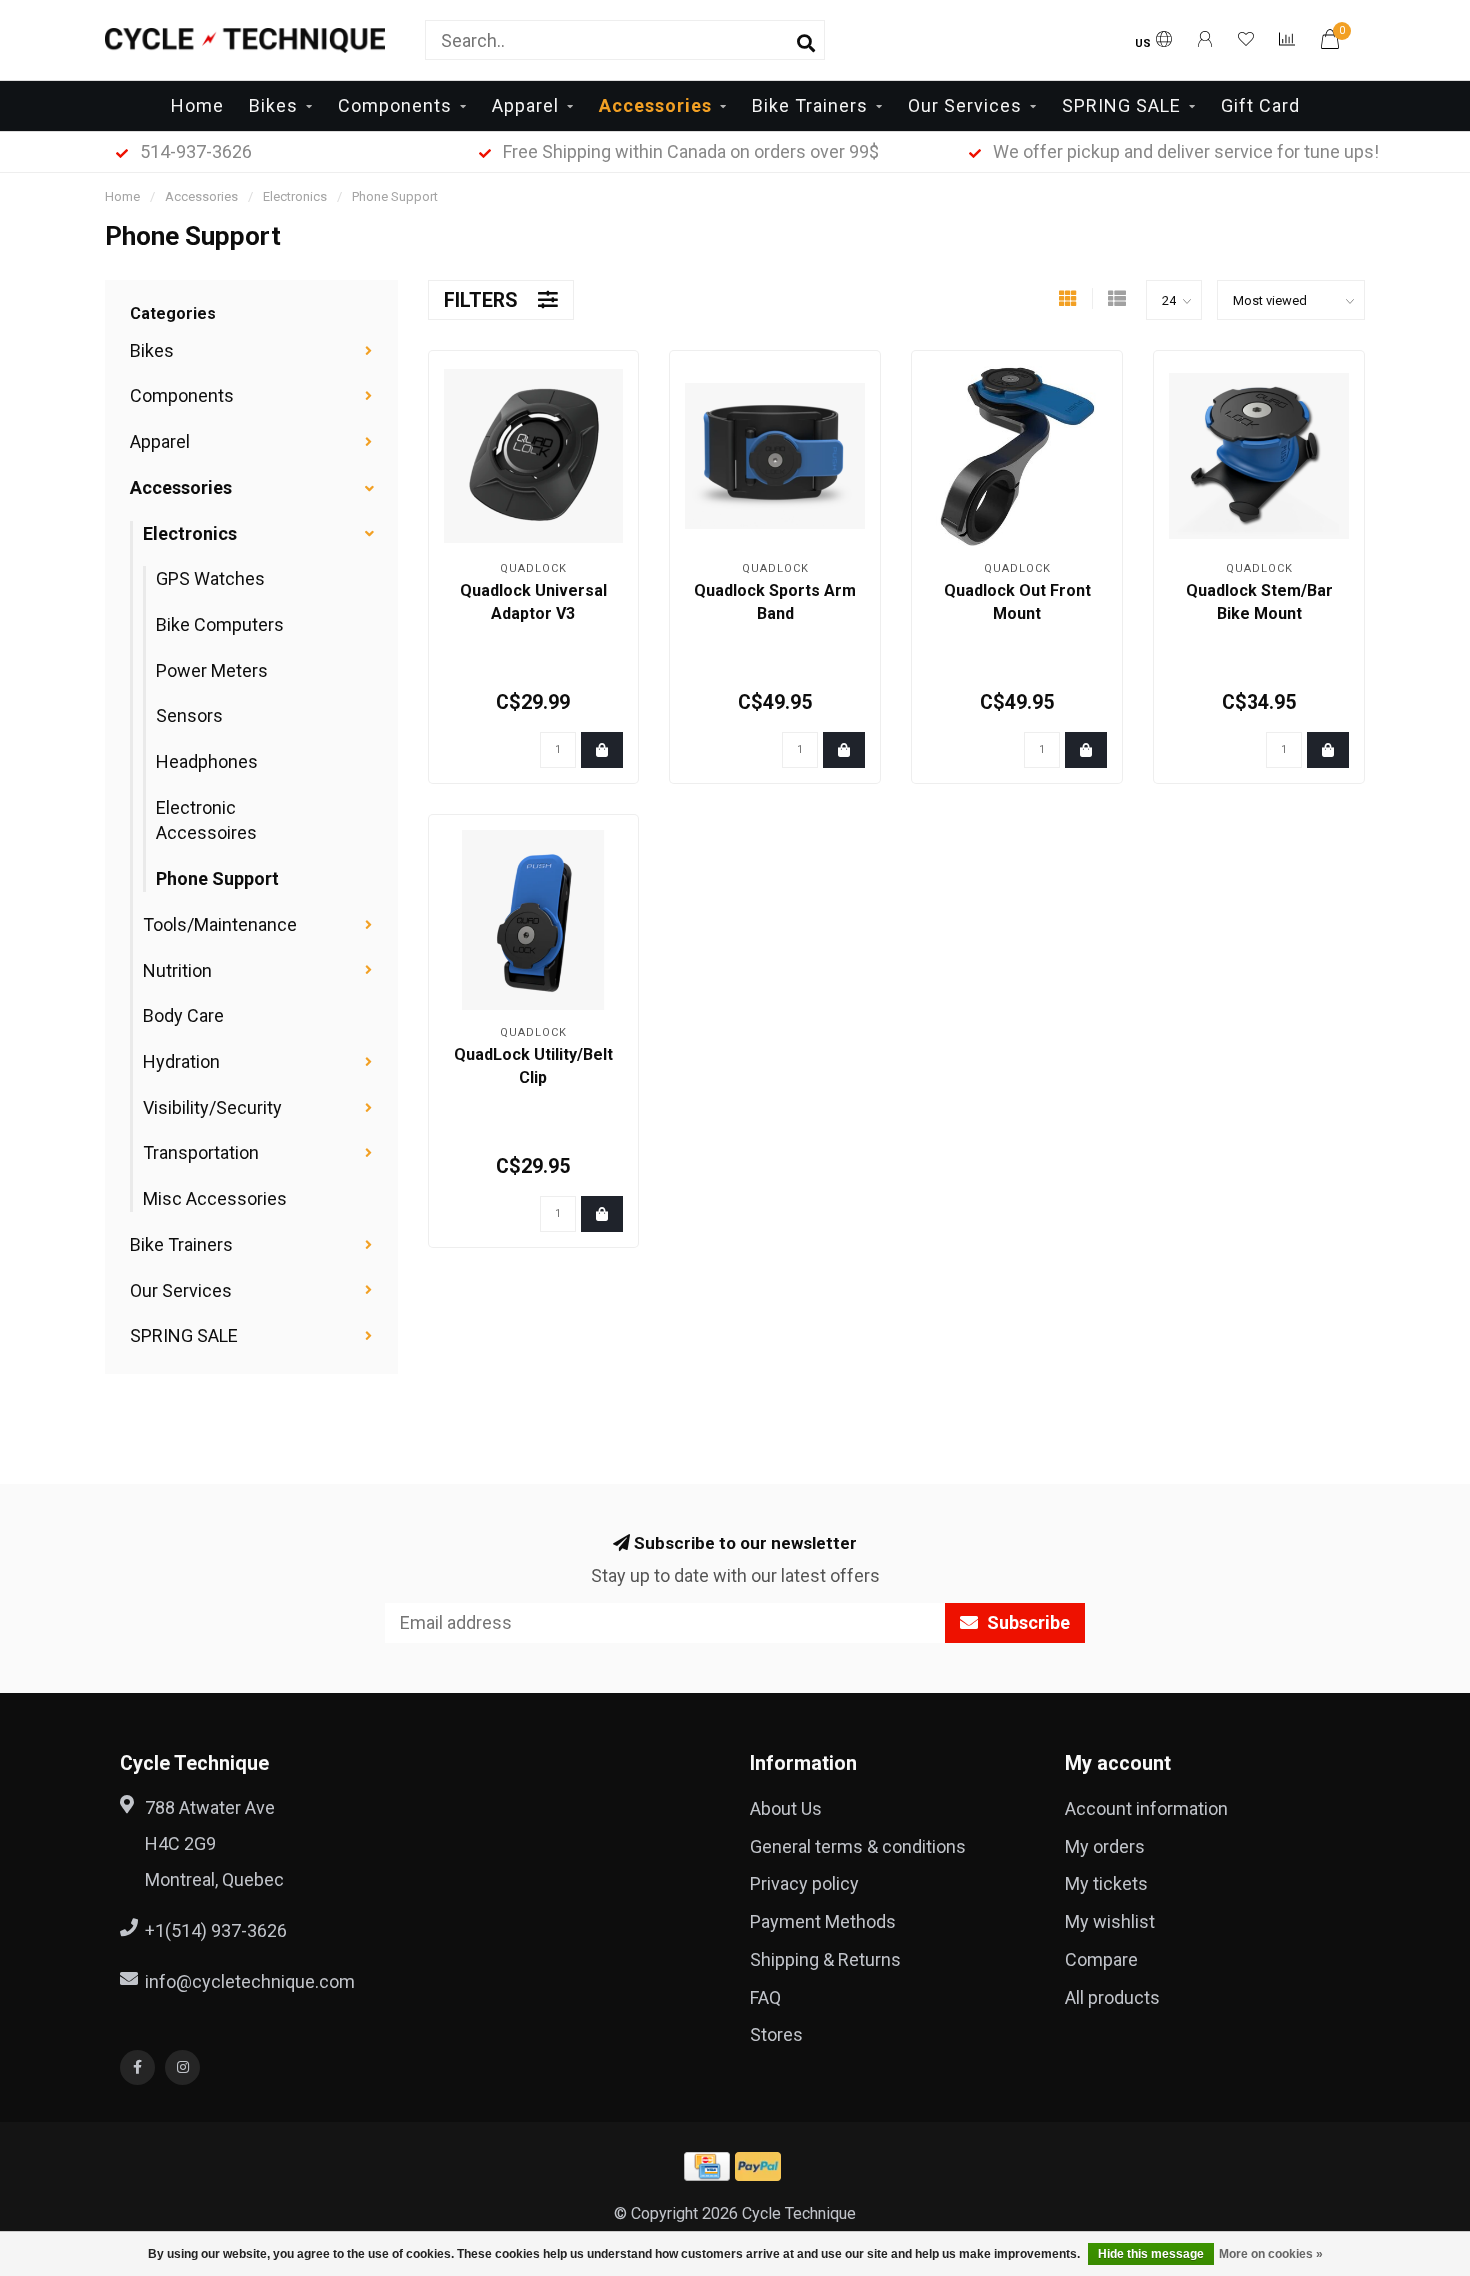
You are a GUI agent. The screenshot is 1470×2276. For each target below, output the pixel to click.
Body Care (183, 1015)
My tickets (1106, 1883)
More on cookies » (1271, 2254)
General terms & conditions (858, 1846)
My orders (1105, 1846)
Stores (776, 2034)
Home (197, 105)
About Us (786, 1808)
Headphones (207, 761)
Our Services (965, 105)
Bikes (273, 105)
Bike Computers (220, 624)
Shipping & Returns (825, 1959)
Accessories (655, 105)
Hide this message (1151, 2254)
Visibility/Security (212, 1107)
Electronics (190, 533)
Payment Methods (823, 1921)
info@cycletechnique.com (250, 1981)
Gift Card (1260, 105)
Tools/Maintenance (220, 924)
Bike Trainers (810, 105)
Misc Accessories (215, 1198)
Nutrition (177, 970)
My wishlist (1110, 1921)
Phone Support (217, 878)
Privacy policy (804, 1883)
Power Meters (212, 670)
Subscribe (1026, 1622)
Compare (1101, 1959)
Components (395, 105)
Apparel (525, 105)
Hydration (181, 1061)
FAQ (765, 1997)
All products (1112, 1997)
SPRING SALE (1121, 105)
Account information (1146, 1808)
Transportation (201, 1152)
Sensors (189, 715)
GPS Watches (210, 578)
